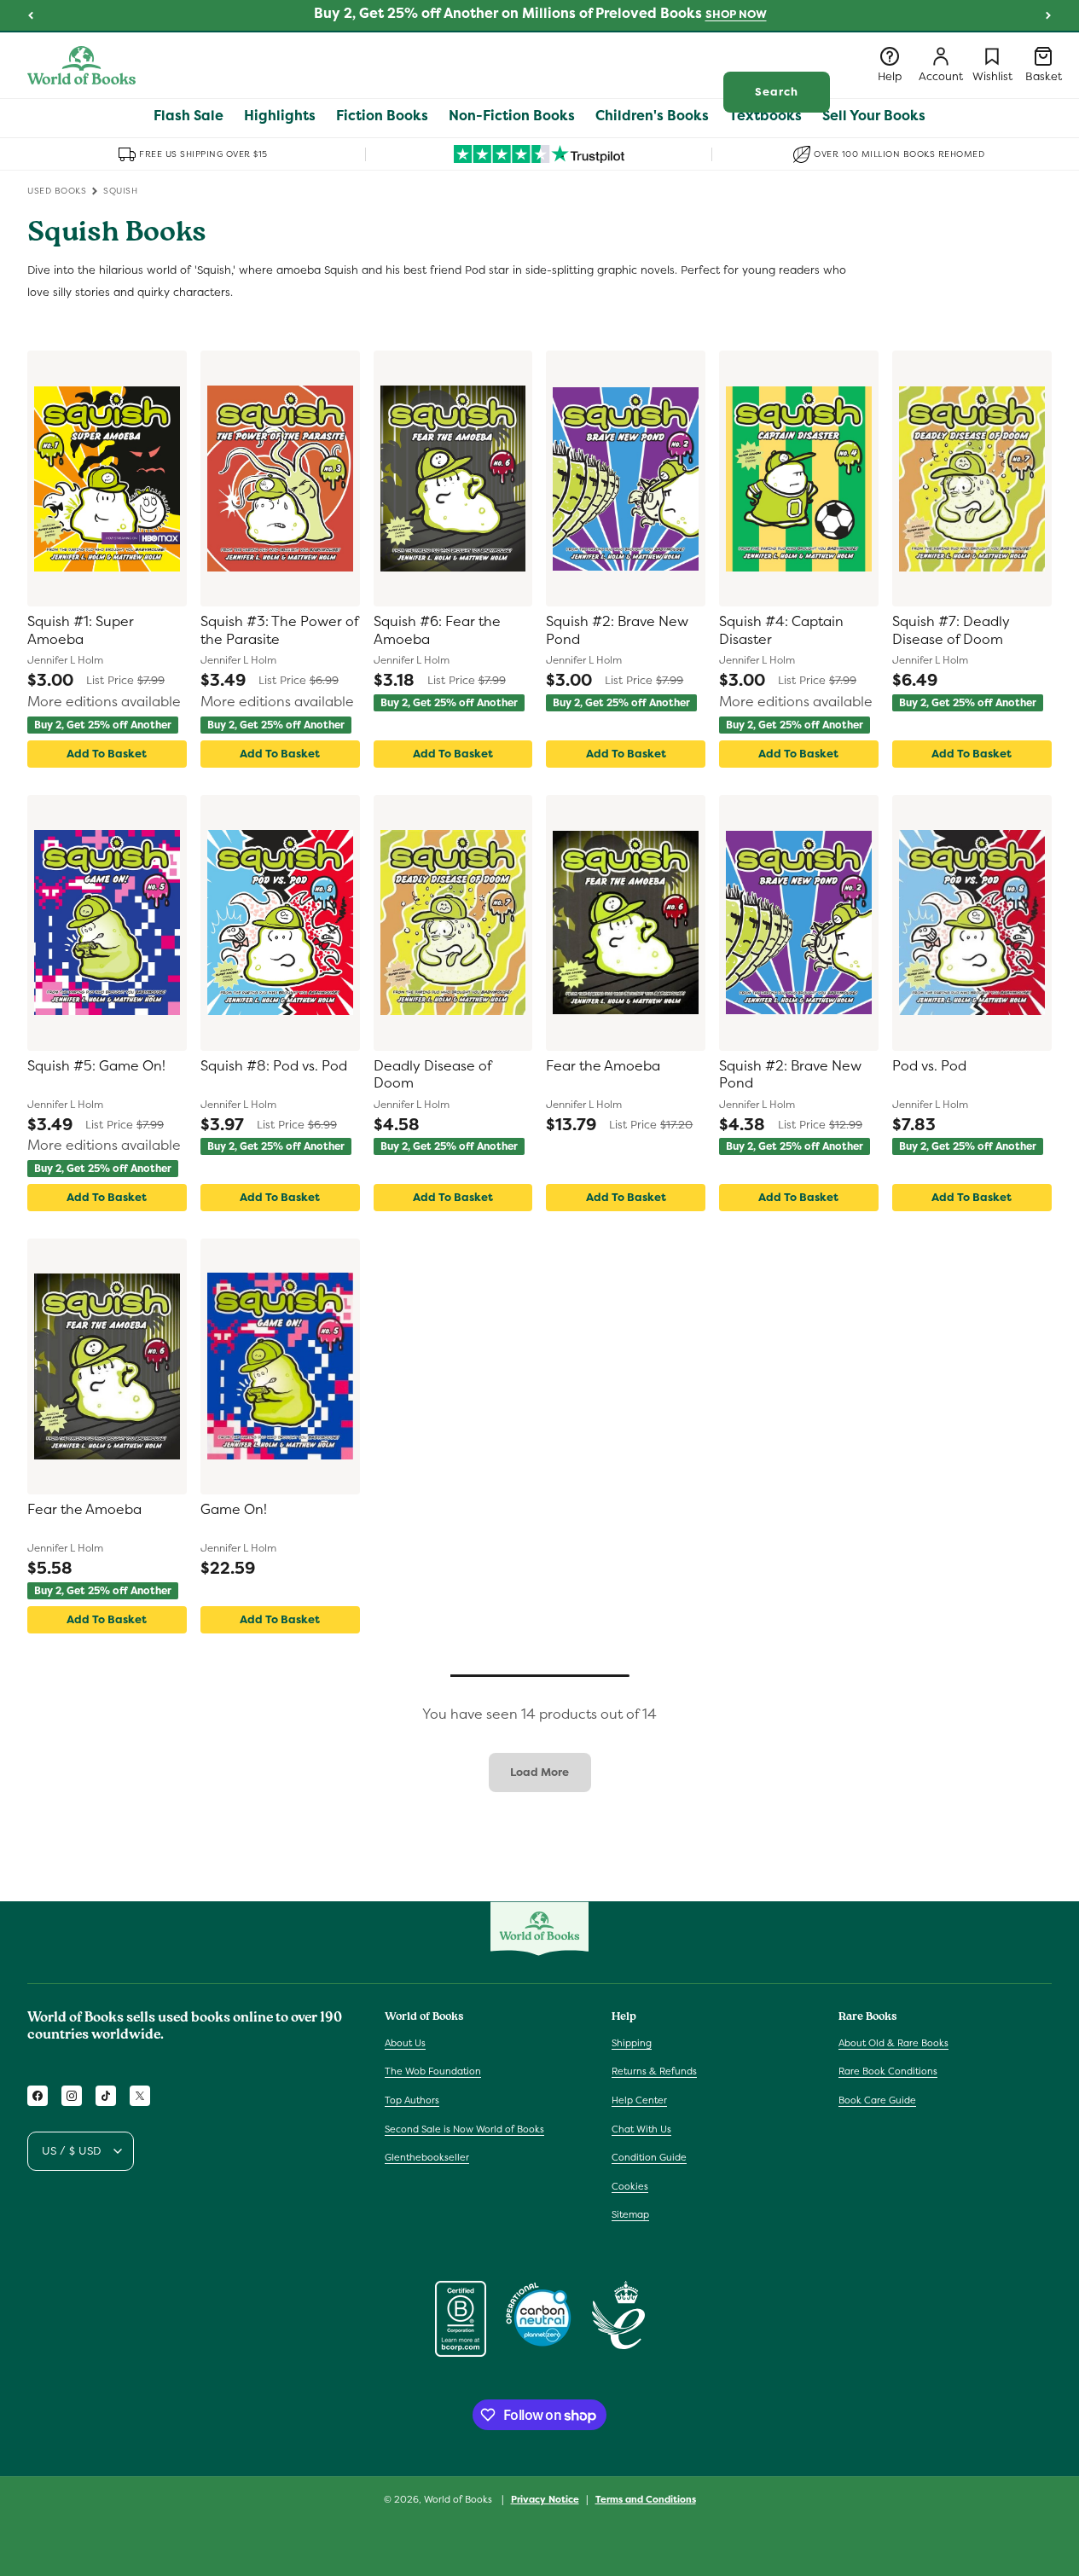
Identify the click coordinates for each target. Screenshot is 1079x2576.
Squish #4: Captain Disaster (781, 631)
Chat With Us (641, 2129)
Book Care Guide (877, 2100)
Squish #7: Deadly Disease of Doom (951, 631)
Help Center (639, 2100)
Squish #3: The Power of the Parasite (279, 631)
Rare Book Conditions (888, 2071)
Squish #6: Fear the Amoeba (437, 631)
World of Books (459, 2499)
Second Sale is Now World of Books (464, 2129)
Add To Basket (107, 754)
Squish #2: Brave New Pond (617, 631)
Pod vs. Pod (929, 1066)
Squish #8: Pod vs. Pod (274, 1066)
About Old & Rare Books (893, 2043)
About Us (405, 2043)
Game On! (234, 1510)
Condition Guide (649, 2157)
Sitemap (630, 2214)
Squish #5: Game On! (96, 1066)
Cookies (630, 2186)
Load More (539, 1772)
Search (777, 92)
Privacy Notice (545, 2499)
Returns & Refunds (654, 2071)
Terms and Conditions (646, 2499)
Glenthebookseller (427, 2157)
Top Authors (412, 2100)
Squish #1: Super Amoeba (81, 631)
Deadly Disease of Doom (432, 1075)
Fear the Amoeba (603, 1066)
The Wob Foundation (433, 2071)
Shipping (632, 2043)
